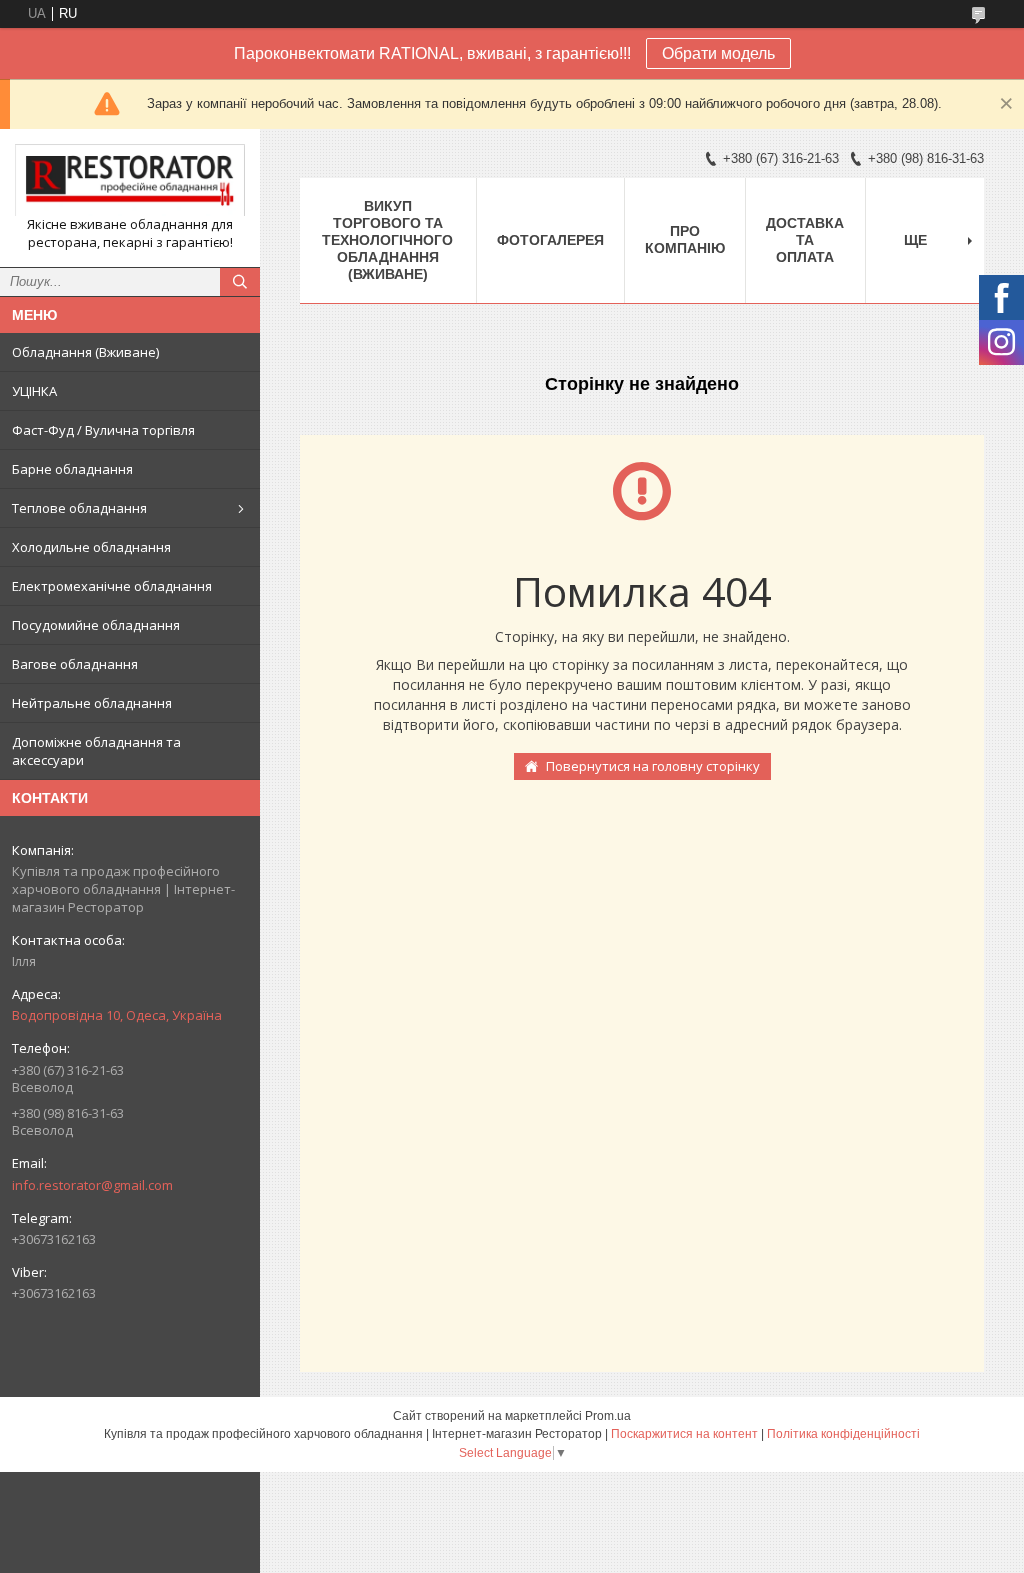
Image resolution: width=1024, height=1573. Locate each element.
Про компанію (685, 239)
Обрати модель (718, 53)
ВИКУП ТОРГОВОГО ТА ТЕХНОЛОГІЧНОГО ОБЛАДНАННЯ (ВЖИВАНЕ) (387, 240)
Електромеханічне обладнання (112, 586)
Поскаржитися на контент (684, 1434)
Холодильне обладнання (91, 547)
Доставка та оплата (805, 240)
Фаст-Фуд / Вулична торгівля (103, 430)
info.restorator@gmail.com (92, 1185)
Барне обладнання (72, 469)
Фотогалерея (550, 240)
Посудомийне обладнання (96, 625)
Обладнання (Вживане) (85, 352)
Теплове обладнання (79, 508)
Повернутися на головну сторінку (653, 766)
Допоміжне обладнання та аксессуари (96, 751)
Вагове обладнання (75, 664)
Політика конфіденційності (843, 1434)
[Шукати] (240, 282)
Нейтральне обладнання (92, 703)
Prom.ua (608, 1416)
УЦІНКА (34, 391)
